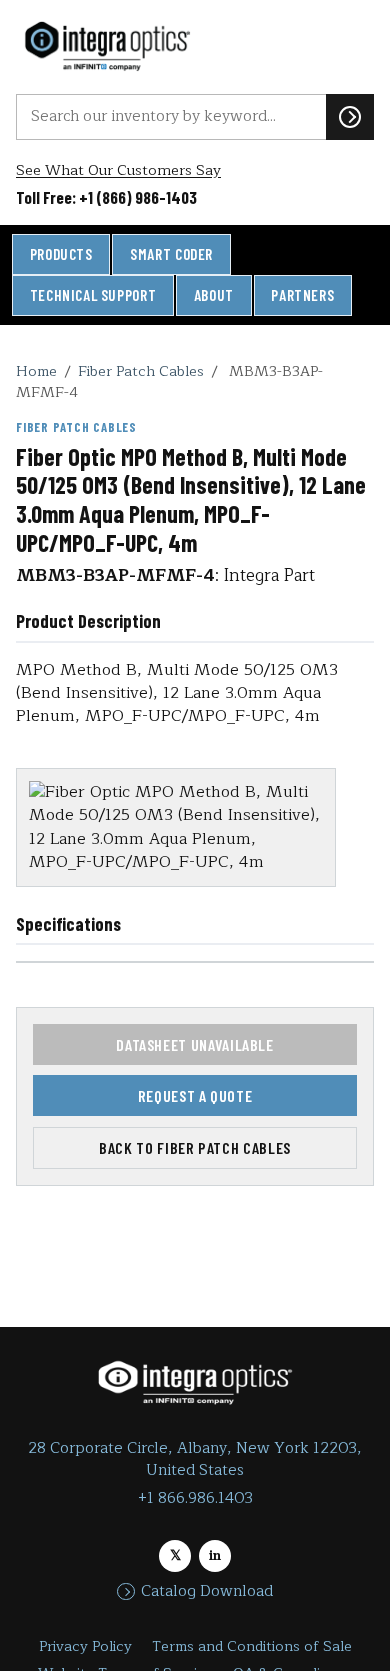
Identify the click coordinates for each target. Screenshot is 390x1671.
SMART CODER (171, 254)
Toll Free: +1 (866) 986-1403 (106, 197)
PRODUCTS (61, 254)
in (215, 1555)
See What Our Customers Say (118, 170)
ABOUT (214, 295)
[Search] (350, 117)
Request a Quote (195, 1095)
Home (36, 371)
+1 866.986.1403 (195, 1498)
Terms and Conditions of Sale (252, 1646)
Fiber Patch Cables (141, 371)
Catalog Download (207, 1592)
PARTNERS (302, 295)
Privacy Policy (85, 1646)
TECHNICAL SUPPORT (93, 295)
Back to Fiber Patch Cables (195, 1147)
